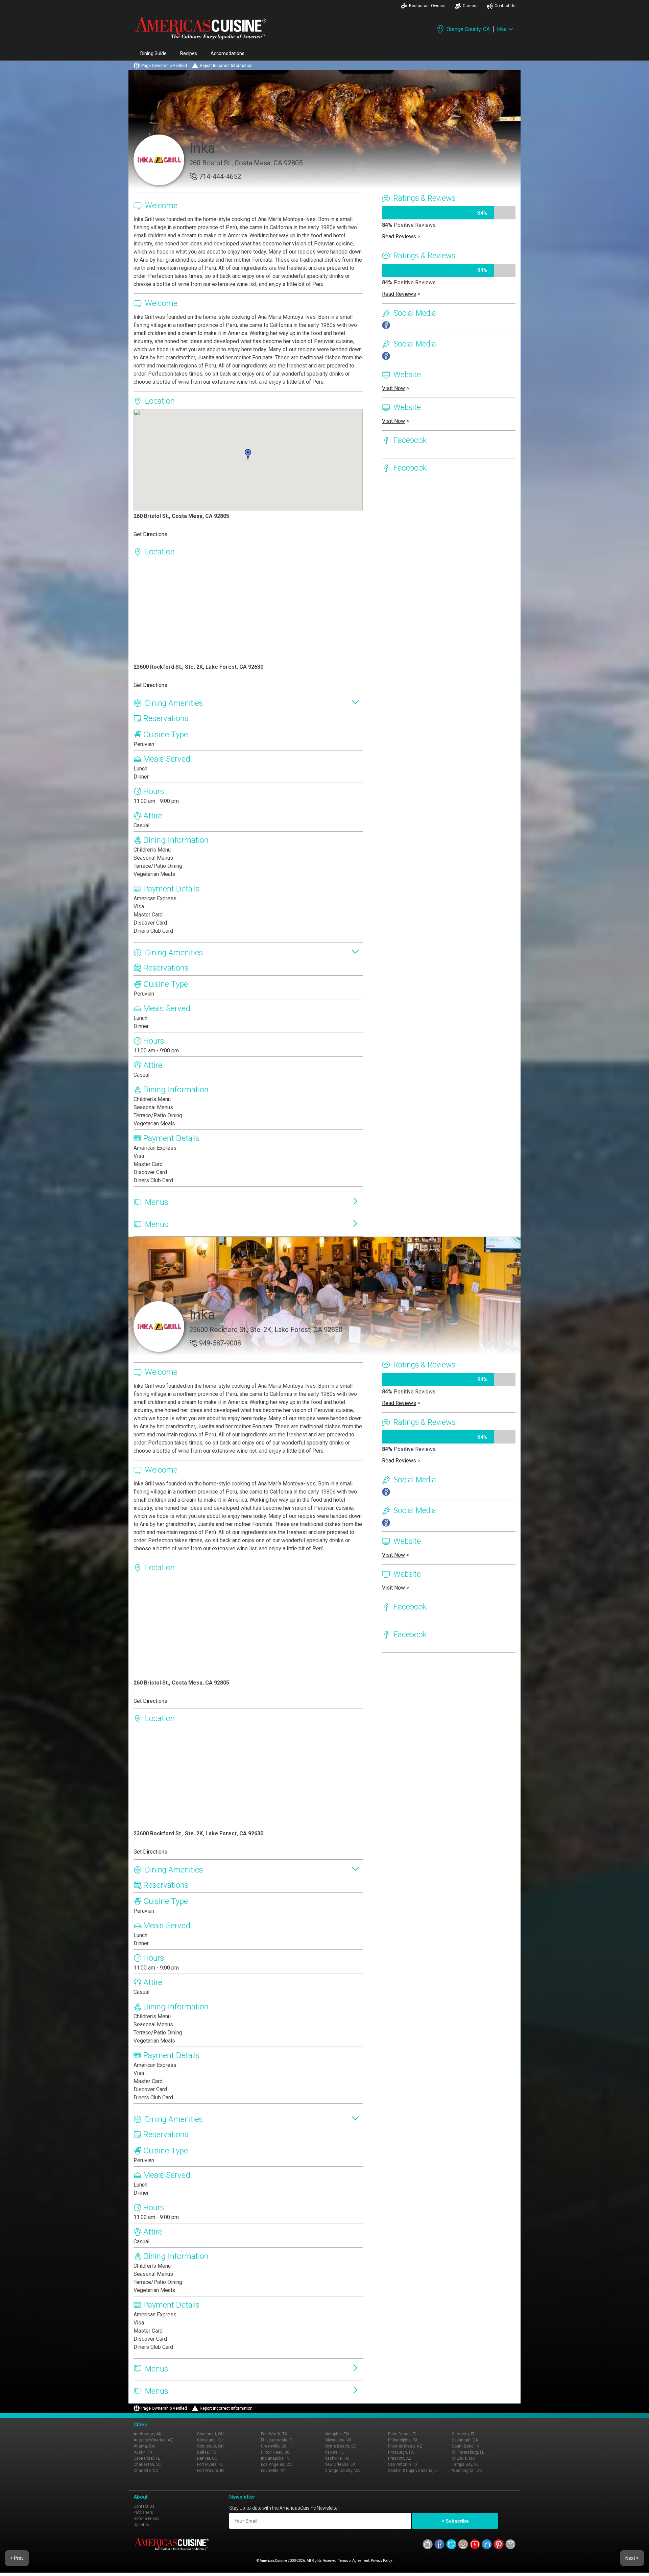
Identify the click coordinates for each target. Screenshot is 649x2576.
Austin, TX (143, 2452)
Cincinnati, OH (210, 2434)
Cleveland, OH (210, 2440)
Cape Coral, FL (147, 2458)
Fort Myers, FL (210, 2464)
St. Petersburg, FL (468, 2452)
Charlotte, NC (146, 2471)
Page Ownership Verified (164, 66)
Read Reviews (399, 236)
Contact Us (505, 6)
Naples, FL (334, 2452)
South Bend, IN (466, 2446)
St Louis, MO (464, 2458)
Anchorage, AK (147, 2434)
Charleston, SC (147, 2464)
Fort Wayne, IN (210, 2471)
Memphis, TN (337, 2434)
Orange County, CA (468, 29)
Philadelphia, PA (403, 2440)
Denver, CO (207, 2458)
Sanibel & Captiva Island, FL (413, 2471)
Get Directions (150, 534)
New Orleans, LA (340, 2464)
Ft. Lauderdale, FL (277, 2440)
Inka (502, 29)
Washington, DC (467, 2471)
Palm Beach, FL (402, 2434)
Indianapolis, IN (275, 2458)
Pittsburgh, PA (401, 2452)
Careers (470, 6)
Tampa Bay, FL (465, 2464)
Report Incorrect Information (226, 66)
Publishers (143, 2512)
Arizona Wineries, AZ (153, 2440)
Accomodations (227, 53)
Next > (632, 2558)
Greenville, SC (274, 2446)
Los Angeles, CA (276, 2464)
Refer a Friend (147, 2519)
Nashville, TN (337, 2458)
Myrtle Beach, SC (340, 2446)
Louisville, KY (273, 2471)
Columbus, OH (210, 2446)
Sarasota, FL (463, 2434)
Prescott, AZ (400, 2458)
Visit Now (393, 388)
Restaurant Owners (427, 6)
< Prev (17, 2558)
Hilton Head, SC (275, 2452)
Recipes (189, 53)
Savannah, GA (465, 2440)
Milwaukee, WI (338, 2440)
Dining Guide (153, 53)
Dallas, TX (207, 2452)
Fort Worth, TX (274, 2434)
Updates (141, 2525)
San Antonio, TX (403, 2464)
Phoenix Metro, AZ (405, 2446)
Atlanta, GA (144, 2446)
